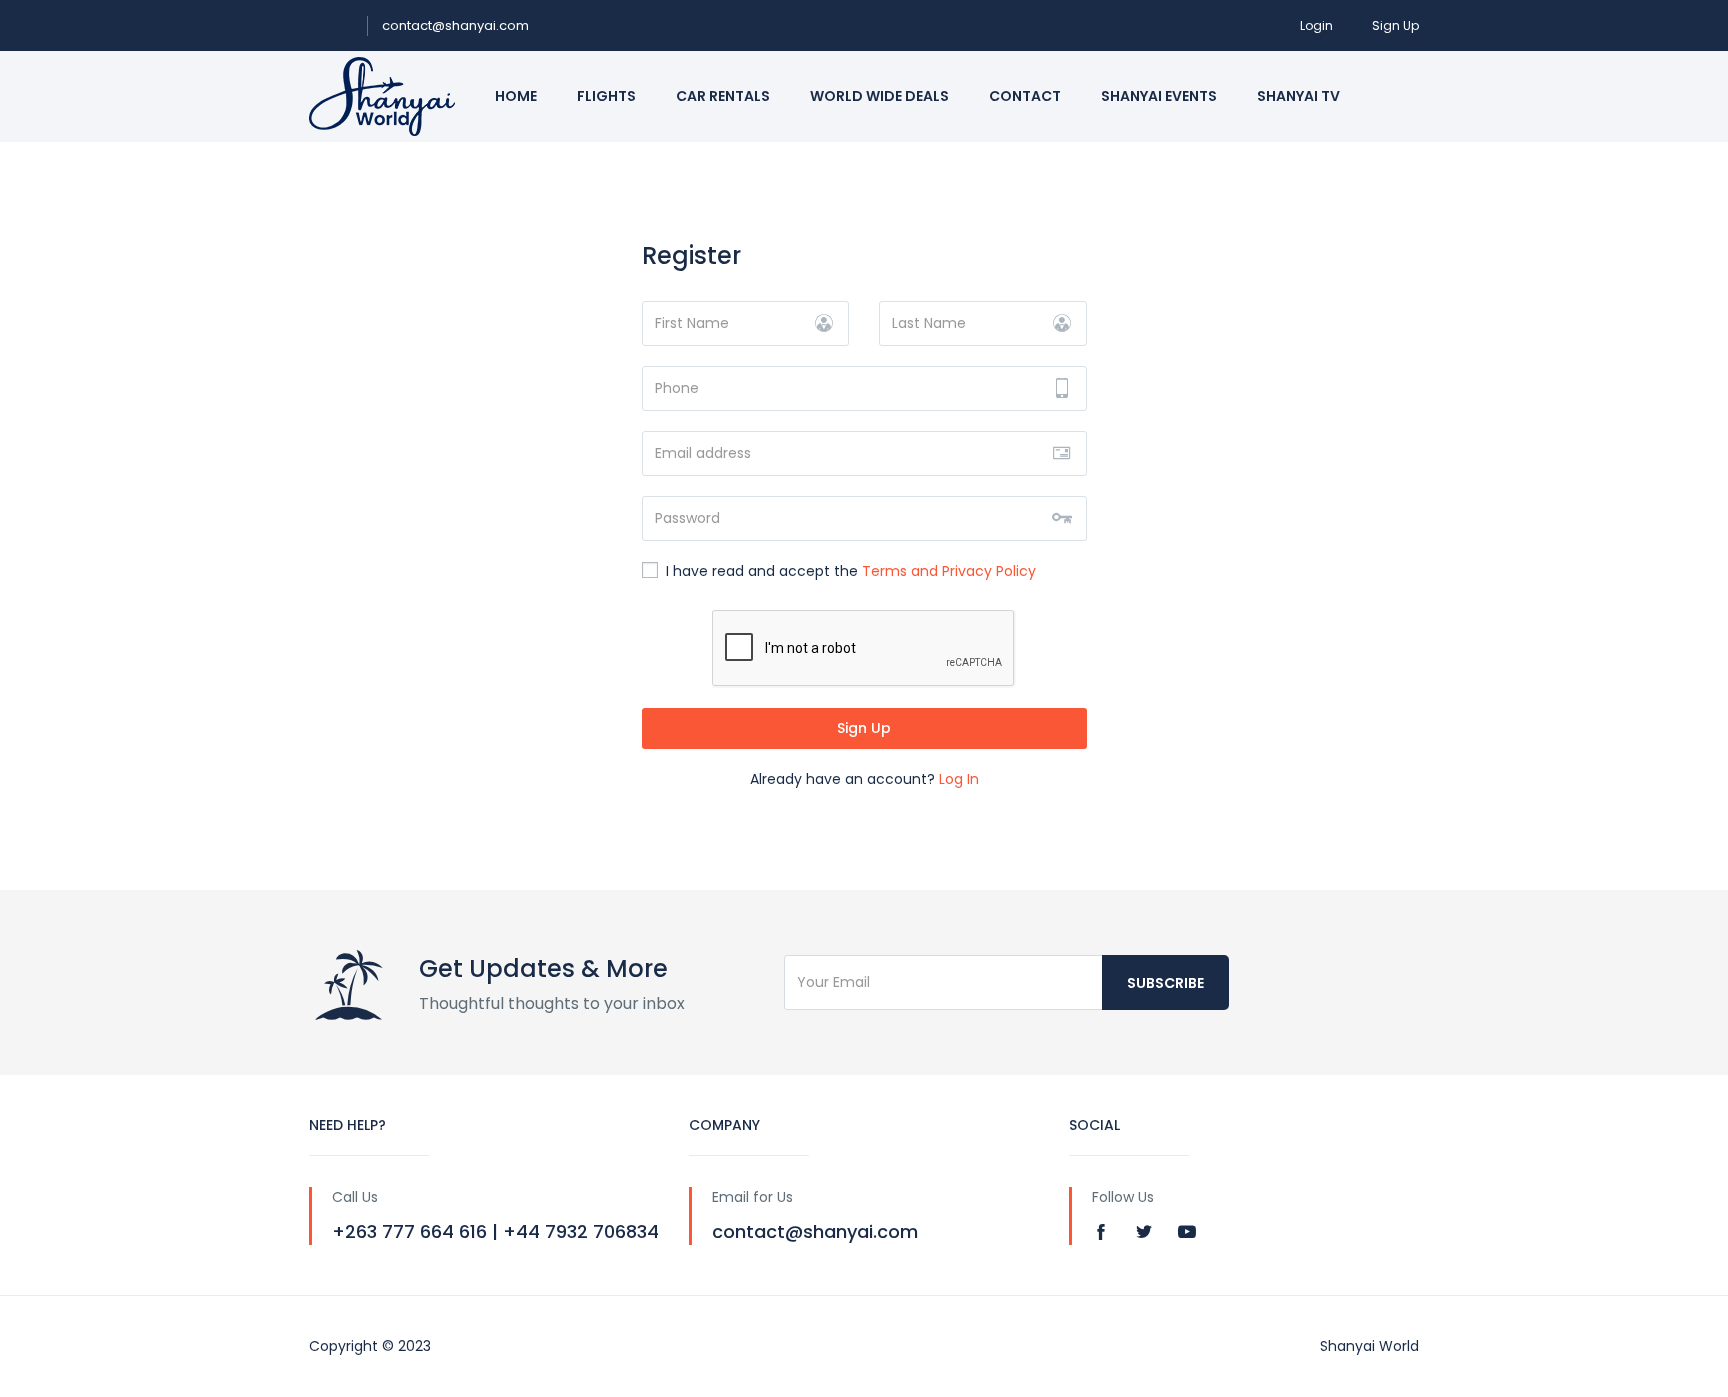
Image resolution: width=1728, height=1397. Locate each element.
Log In (959, 779)
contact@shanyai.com (455, 25)
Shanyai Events (1159, 96)
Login (1316, 25)
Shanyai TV (1298, 96)
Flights (606, 96)
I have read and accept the (849, 571)
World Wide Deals (879, 96)
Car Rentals (723, 96)
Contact (1025, 96)
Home (516, 96)
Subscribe (1165, 983)
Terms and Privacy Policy (949, 571)
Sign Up (1395, 25)
